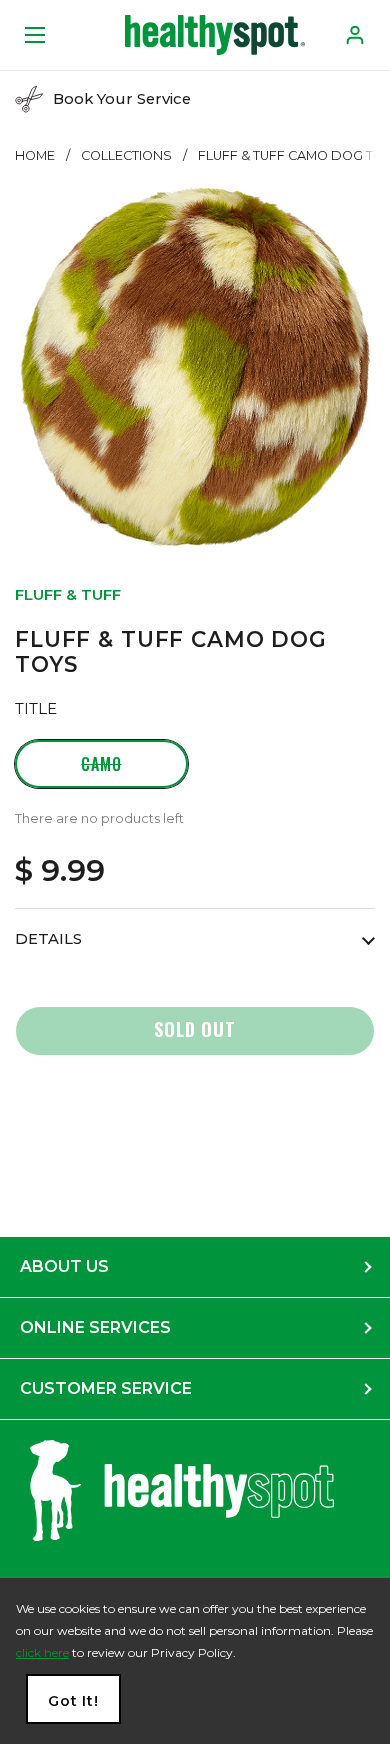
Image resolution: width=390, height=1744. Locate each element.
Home (35, 155)
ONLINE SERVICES (95, 1327)
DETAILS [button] (48, 939)
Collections (126, 155)
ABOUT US (64, 1266)
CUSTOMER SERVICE (106, 1388)
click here (42, 1652)
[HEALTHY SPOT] (215, 35)
